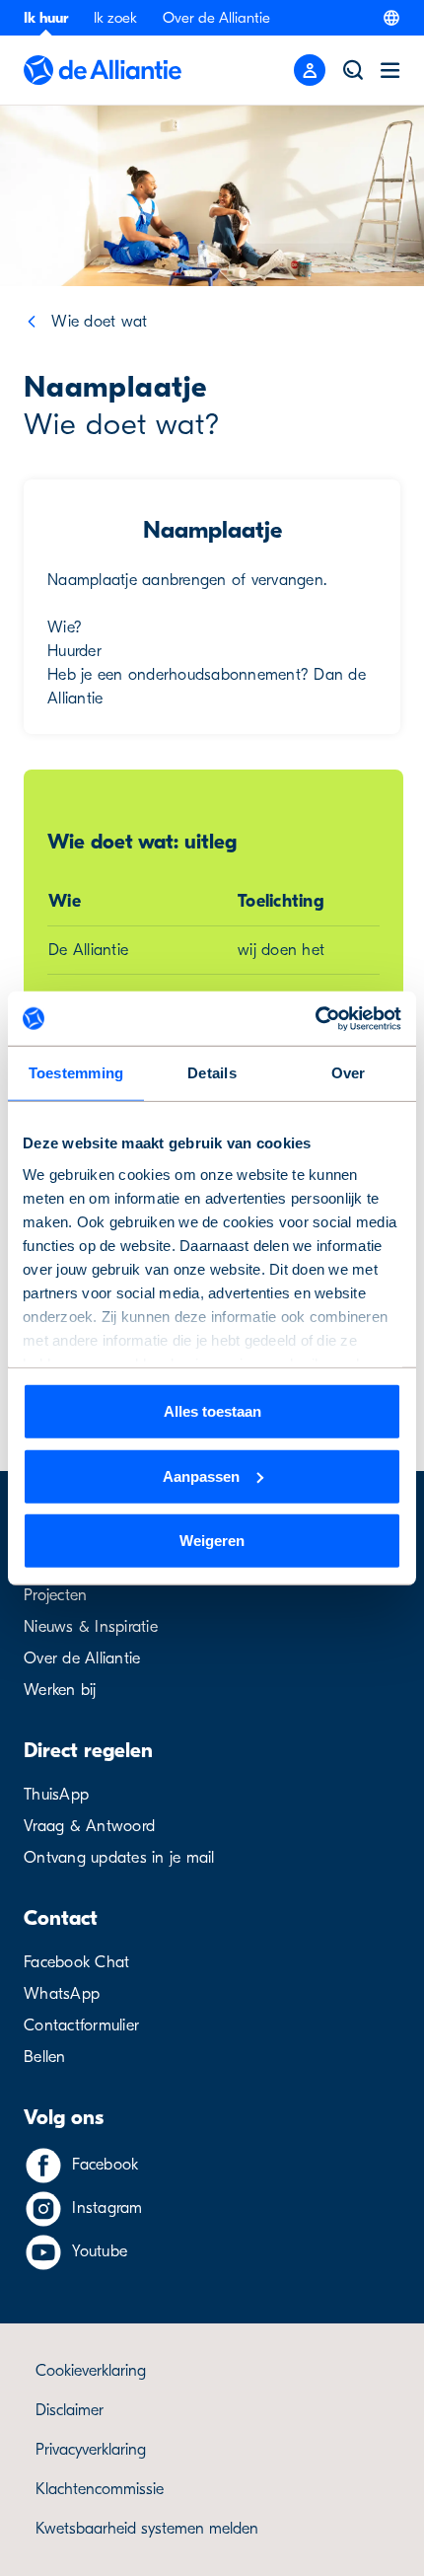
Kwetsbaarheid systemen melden (147, 2529)
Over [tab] (349, 1073)
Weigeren (212, 1541)
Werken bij (60, 1690)
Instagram (107, 2208)
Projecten (55, 1595)
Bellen (45, 2057)
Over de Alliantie (216, 18)
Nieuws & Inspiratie (91, 1627)
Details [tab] (212, 1073)
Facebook (105, 2165)
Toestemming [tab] (76, 1073)
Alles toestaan (212, 1411)
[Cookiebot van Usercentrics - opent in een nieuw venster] (315, 1018)
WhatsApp (62, 1994)
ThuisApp (56, 1795)
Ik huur (46, 18)
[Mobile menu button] (310, 70)
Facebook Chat (76, 1962)
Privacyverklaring (91, 2450)
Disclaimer (70, 2410)
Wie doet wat (99, 322)
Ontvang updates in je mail (119, 1858)
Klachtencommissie (100, 2489)
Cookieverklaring (91, 2371)
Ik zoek (115, 18)
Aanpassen (201, 1475)
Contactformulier (81, 2025)
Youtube (100, 2251)
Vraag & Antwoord (89, 1826)
